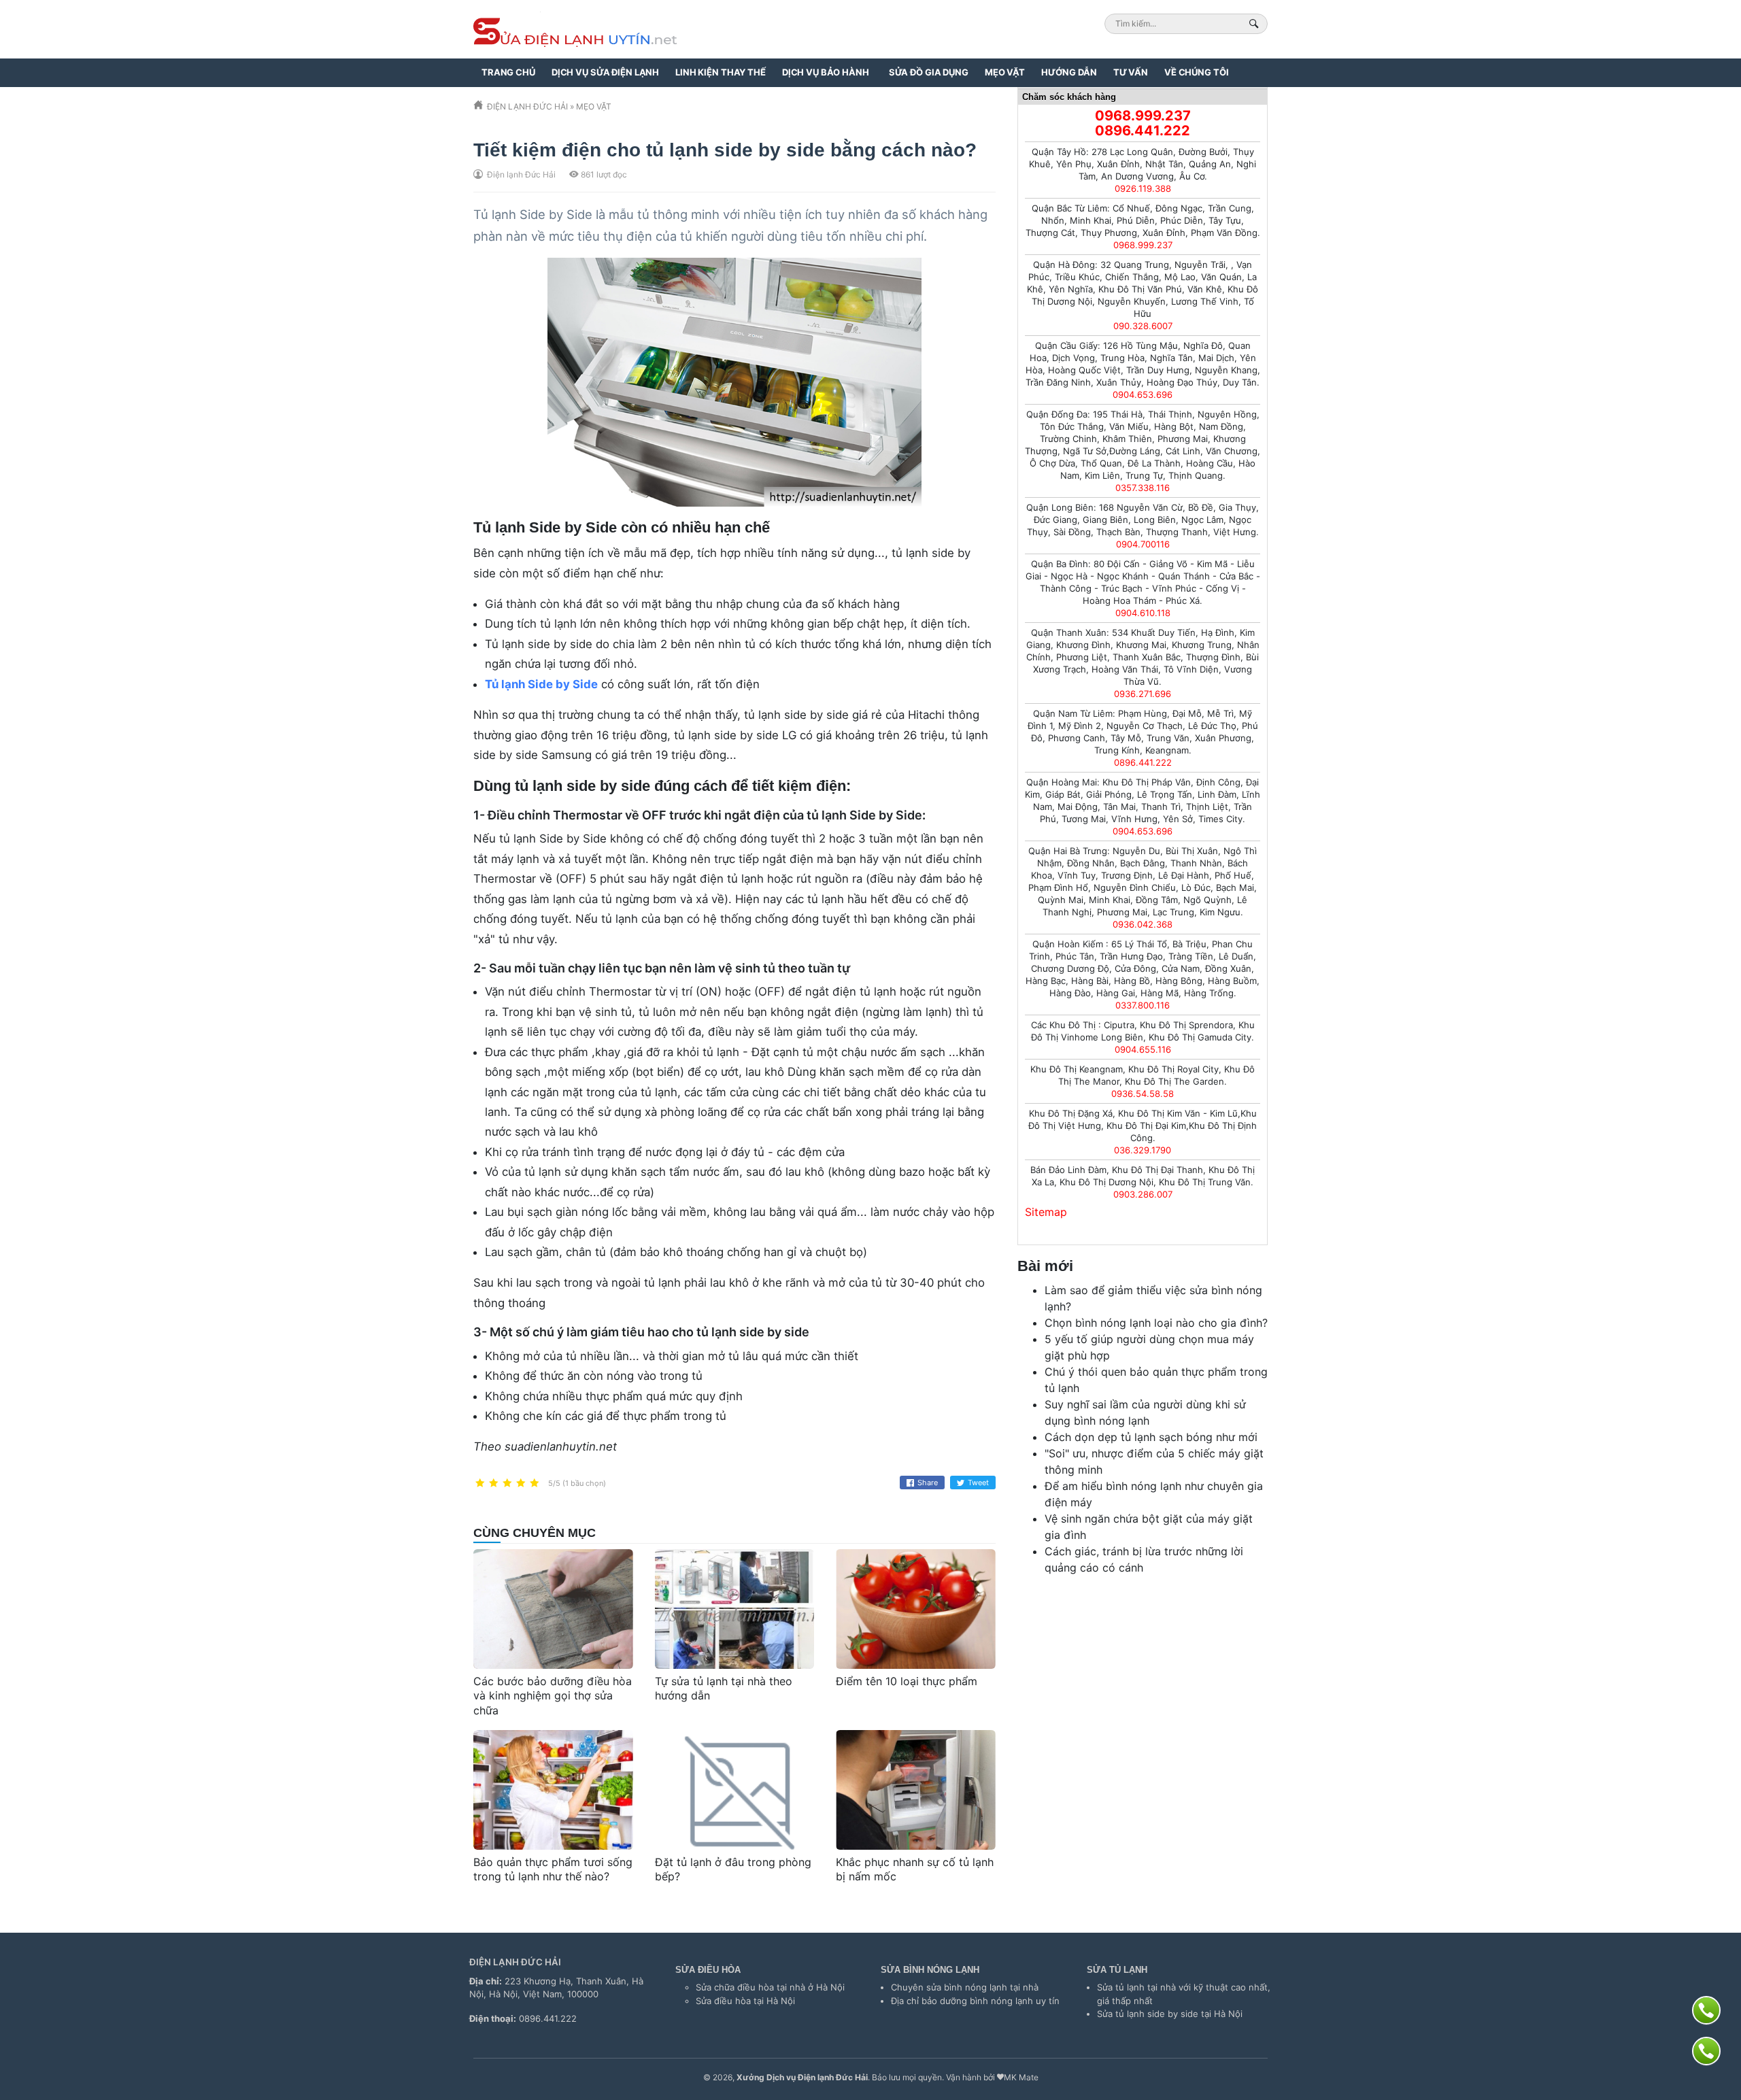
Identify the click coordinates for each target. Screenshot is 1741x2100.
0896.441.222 (1143, 131)
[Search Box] (1256, 23)
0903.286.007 (1143, 1194)
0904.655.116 (1143, 1049)
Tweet (978, 1483)
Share (928, 1483)
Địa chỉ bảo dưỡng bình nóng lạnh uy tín (975, 2001)
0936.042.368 (1143, 924)
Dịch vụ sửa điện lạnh (605, 72)
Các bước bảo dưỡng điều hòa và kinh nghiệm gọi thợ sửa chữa (553, 1696)
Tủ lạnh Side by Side (541, 684)
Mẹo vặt (1005, 72)
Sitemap (1046, 1212)
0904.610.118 (1143, 613)
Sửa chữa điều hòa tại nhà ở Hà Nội (770, 1987)
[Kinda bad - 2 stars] (494, 1484)
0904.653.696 (1143, 394)
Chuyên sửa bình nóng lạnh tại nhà (965, 1987)
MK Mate (1021, 2077)
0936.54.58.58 (1143, 1094)
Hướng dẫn (1069, 72)
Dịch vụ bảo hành (826, 72)
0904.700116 (1143, 544)
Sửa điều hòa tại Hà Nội (745, 2001)
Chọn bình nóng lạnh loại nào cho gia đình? (1156, 1323)
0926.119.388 (1143, 188)
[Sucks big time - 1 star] (480, 1484)
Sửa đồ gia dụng (929, 72)
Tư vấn (1131, 72)
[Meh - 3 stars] (507, 1484)
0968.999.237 (1143, 116)
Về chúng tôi (1196, 72)
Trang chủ (508, 72)
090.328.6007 (1143, 326)
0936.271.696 (1143, 694)
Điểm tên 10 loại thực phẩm (907, 1681)
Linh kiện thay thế (721, 72)
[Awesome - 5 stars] (535, 1484)
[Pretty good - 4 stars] (521, 1484)
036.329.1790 (1143, 1150)
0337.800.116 (1143, 1005)
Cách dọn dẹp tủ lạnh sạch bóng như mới (1151, 1437)
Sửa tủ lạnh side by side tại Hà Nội (1170, 2014)
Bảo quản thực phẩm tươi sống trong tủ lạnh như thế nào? (553, 1869)
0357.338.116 (1143, 488)
